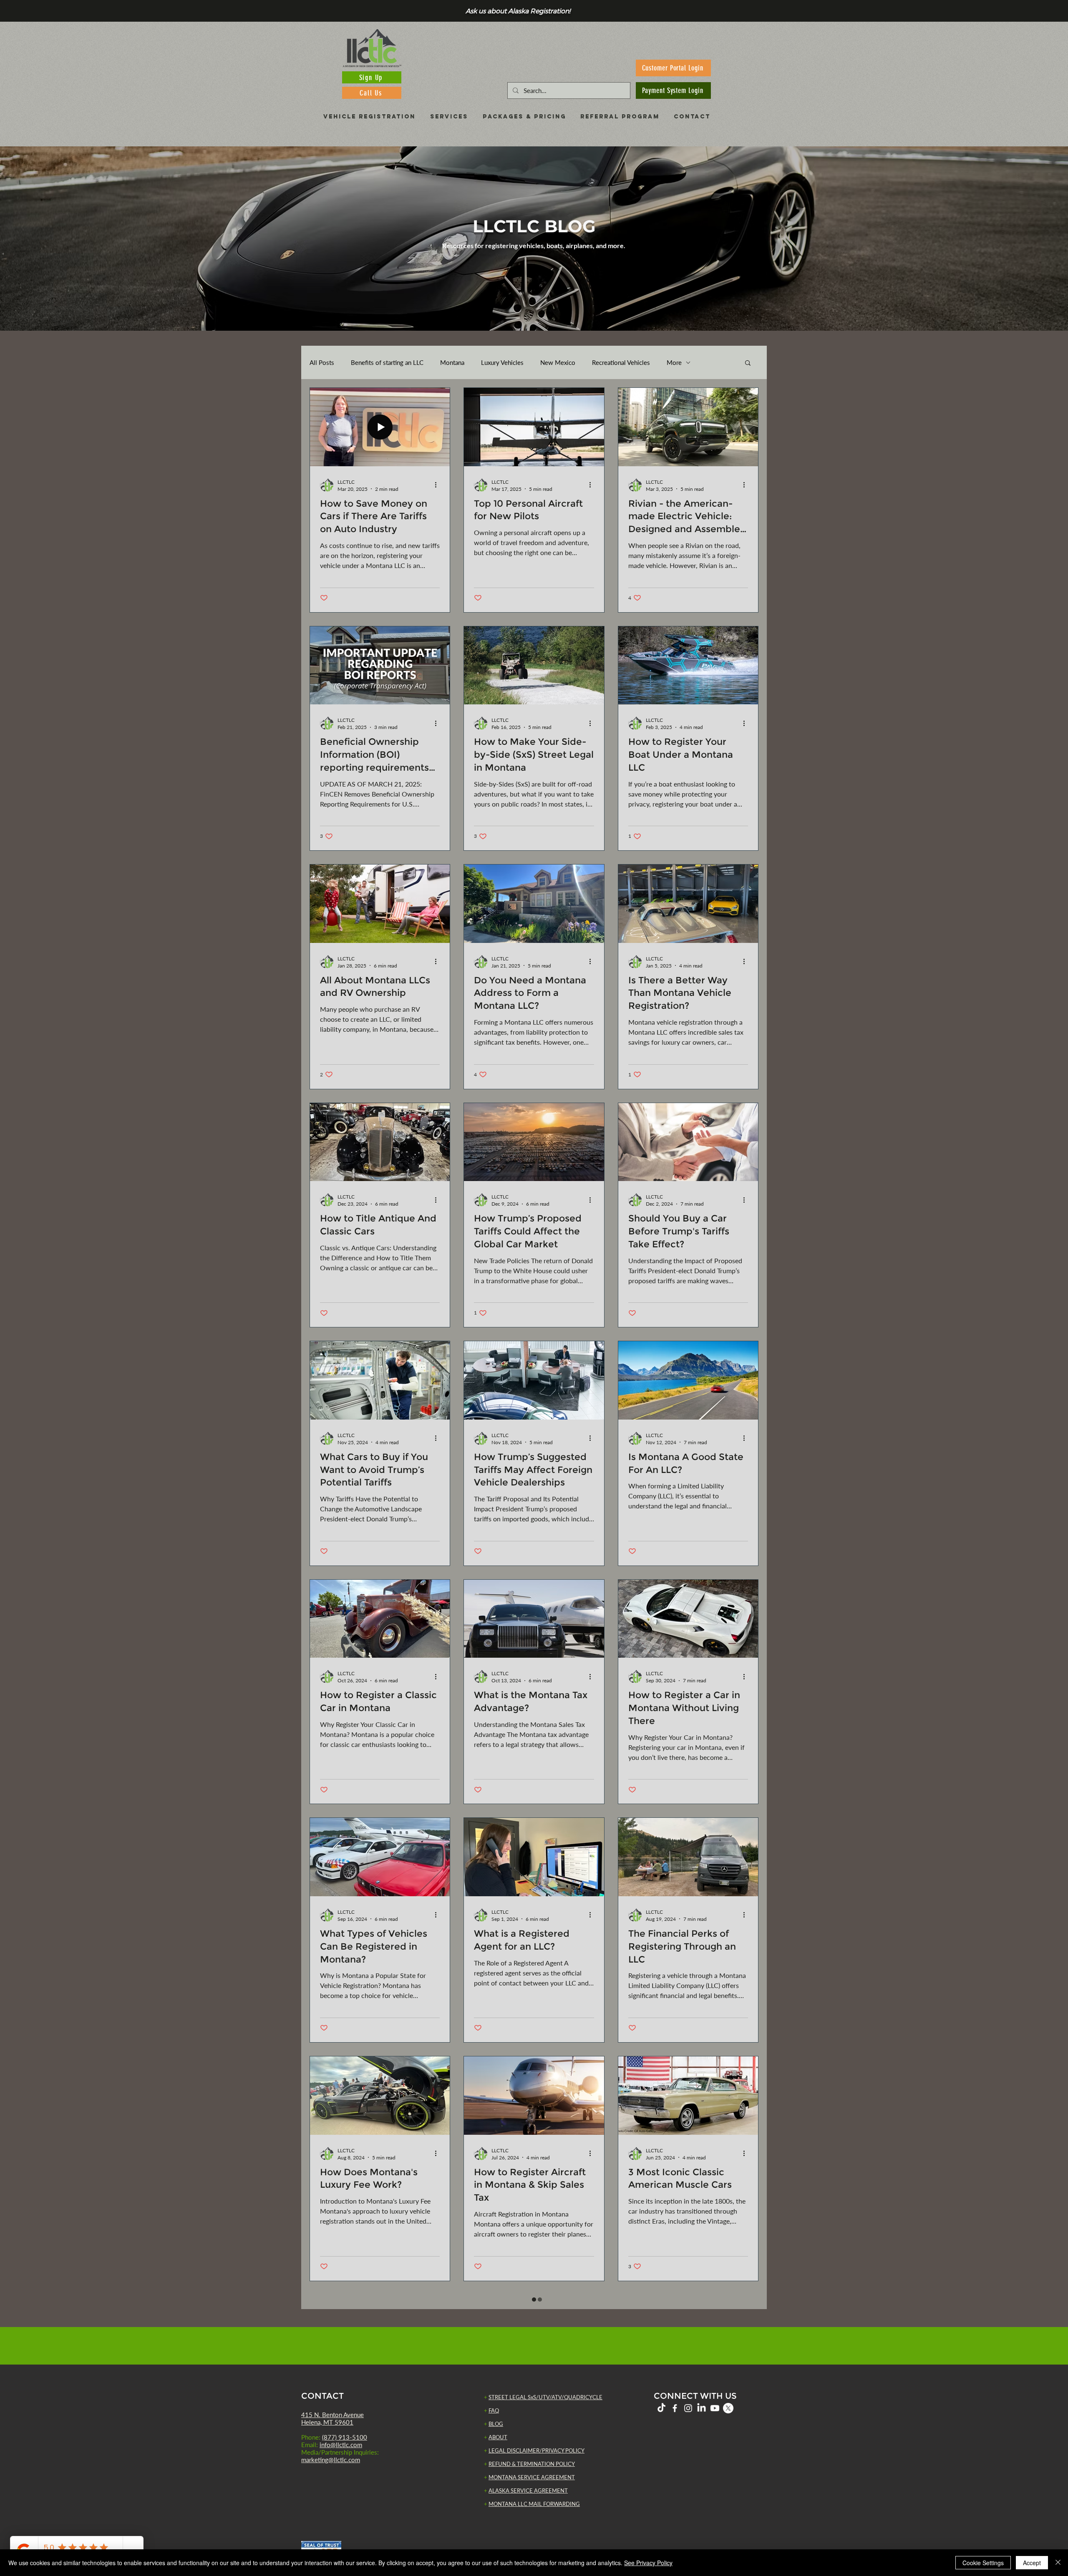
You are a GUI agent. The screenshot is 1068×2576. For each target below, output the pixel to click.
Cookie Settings (983, 2563)
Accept (1032, 2563)
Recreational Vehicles (621, 362)
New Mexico (558, 362)
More (674, 362)
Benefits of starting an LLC (387, 362)
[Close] (1058, 2563)
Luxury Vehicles (502, 362)
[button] (748, 363)
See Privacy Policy (648, 2563)
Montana (452, 362)
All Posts (322, 362)
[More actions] (438, 485)
